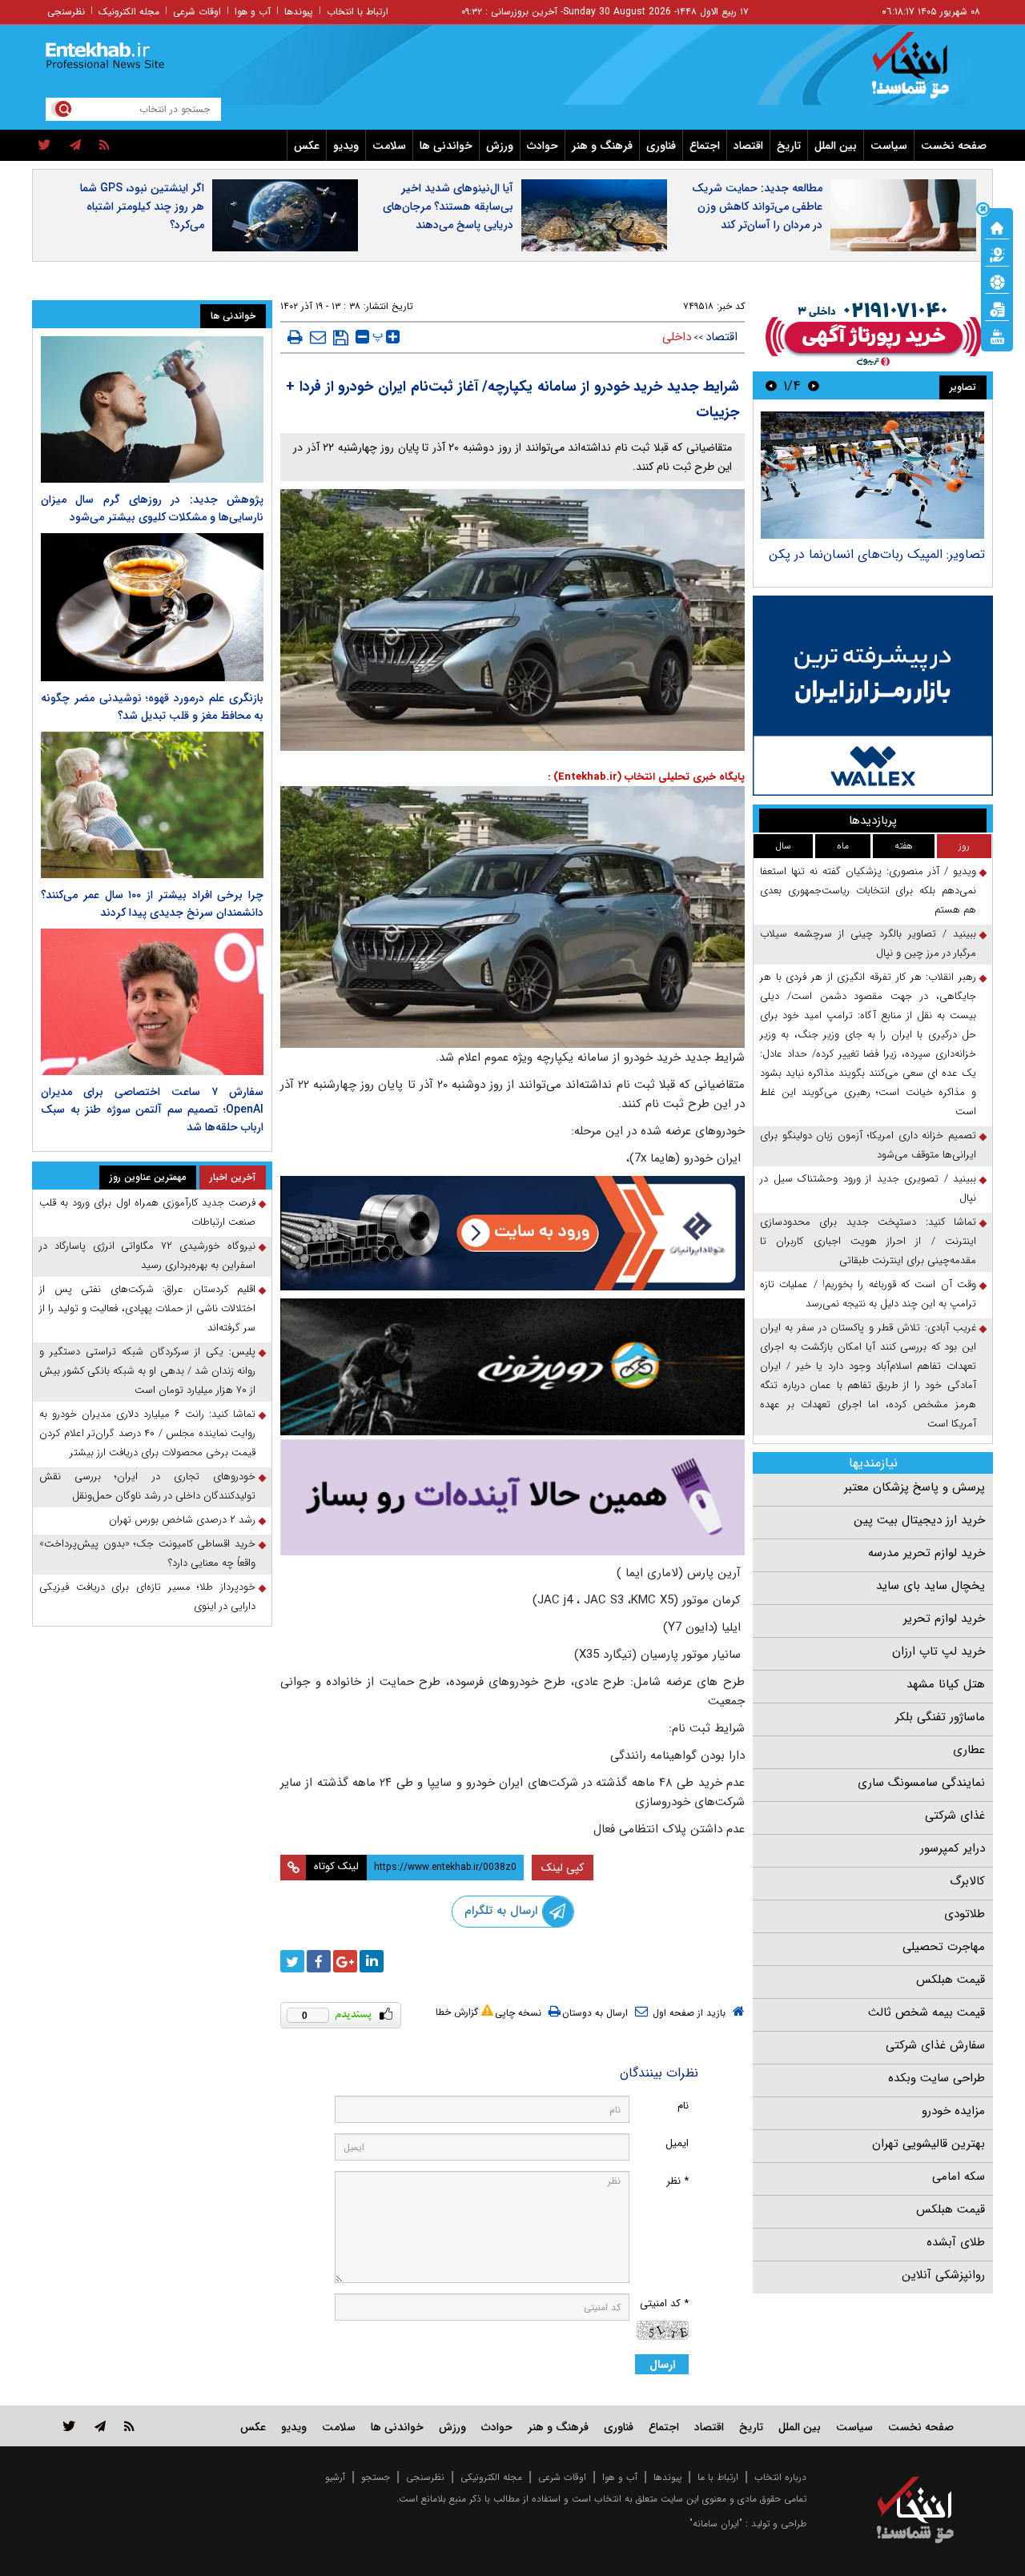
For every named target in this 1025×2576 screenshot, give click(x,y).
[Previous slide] (814, 385)
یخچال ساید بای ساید (931, 1586)
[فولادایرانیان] (512, 1233)
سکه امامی (959, 2177)
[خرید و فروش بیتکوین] (873, 696)
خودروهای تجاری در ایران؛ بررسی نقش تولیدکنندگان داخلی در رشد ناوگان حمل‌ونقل (147, 1486)
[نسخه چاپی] (295, 337)
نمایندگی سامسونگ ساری (921, 1783)
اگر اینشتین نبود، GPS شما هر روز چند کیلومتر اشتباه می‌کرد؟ (142, 207)
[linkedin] (372, 1961)
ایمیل (677, 2143)
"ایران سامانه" (716, 2524)
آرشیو (335, 2477)
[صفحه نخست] (997, 227)
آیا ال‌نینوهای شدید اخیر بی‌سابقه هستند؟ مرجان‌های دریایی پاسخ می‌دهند (448, 207)
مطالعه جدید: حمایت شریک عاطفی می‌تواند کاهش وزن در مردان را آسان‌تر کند (757, 207)
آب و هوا (253, 12)
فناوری (661, 146)
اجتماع (705, 146)
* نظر (677, 2181)
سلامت (389, 146)
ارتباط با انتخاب (358, 12)
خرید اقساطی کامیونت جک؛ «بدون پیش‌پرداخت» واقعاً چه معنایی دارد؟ (147, 1553)
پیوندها (299, 12)
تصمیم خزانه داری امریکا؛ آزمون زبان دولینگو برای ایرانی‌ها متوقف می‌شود (868, 1145)
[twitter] (44, 146)
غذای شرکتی (955, 1816)
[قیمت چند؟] (997, 254)
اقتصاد (748, 146)
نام (683, 2106)
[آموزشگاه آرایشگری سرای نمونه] (512, 1497)
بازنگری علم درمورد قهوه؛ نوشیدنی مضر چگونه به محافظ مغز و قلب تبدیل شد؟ (152, 707)
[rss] (105, 146)
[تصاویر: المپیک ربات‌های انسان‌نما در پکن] (872, 475)
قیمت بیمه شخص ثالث (927, 2012)
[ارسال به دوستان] (318, 337)
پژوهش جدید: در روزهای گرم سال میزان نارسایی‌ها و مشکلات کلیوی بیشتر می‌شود (152, 508)
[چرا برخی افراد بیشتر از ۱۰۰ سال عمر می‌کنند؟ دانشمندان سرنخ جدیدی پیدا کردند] (152, 805)
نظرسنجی (66, 12)
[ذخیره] (341, 338)
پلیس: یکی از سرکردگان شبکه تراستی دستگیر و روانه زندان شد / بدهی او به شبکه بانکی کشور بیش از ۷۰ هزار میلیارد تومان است (147, 1371)
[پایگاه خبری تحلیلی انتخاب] (923, 73)
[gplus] (345, 1961)
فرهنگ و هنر (602, 146)
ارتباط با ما (718, 2477)
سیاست (889, 146)
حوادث (543, 146)
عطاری (969, 1750)
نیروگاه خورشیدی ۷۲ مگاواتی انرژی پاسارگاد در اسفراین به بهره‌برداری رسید (147, 1256)
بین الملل (836, 146)
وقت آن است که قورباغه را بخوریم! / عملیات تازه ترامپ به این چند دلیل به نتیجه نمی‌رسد (868, 1294)
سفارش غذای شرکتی (935, 2045)
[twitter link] (69, 2426)
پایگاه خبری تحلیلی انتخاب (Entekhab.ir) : (646, 777)
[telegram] (75, 146)
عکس (307, 146)
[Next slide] (771, 385)
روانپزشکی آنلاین (943, 2275)
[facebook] (319, 1961)
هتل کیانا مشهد (946, 1684)
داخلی (677, 337)
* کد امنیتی (664, 2303)
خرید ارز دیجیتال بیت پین (919, 1520)
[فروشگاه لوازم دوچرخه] (512, 1367)
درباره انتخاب (780, 2477)
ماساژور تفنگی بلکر (940, 1717)
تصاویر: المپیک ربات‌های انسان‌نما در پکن (877, 554)
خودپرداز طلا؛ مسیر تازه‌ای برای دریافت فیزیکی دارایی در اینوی (147, 1597)
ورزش (500, 146)
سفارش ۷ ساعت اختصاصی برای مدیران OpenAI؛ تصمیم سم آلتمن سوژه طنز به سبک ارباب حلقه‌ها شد (152, 1109)
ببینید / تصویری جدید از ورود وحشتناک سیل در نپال (868, 1188)
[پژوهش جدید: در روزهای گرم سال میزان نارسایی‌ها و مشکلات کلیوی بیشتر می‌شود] (152, 409)
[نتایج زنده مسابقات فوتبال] (997, 335)
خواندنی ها (446, 146)
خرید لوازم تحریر (944, 1619)
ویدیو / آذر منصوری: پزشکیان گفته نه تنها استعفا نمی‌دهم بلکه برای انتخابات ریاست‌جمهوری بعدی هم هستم (868, 891)
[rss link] (129, 2426)
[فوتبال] (997, 281)
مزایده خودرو (953, 2111)
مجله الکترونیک (129, 12)
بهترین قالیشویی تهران (929, 2144)
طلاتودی (965, 1914)
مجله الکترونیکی (491, 2477)
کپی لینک (563, 1868)
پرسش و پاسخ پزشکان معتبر (914, 1487)
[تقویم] (997, 308)
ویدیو (346, 146)
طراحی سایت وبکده (937, 2078)
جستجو (376, 2477)
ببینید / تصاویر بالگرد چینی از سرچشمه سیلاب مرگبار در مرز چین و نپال (868, 943)
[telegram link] (100, 2426)
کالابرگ (967, 1881)
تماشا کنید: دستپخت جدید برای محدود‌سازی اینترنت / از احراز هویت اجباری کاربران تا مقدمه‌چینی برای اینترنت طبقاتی (868, 1241)
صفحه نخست (954, 146)
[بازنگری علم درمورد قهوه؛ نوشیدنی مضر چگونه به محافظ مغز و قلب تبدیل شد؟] (152, 607)
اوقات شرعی (197, 12)
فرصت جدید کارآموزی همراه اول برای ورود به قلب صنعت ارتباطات (147, 1212)
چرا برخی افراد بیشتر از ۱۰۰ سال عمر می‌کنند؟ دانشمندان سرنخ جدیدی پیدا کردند (152, 904)
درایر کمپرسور (953, 1848)
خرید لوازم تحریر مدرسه (927, 1553)
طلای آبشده (956, 2242)
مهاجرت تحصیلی (944, 1947)
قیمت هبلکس (951, 1980)
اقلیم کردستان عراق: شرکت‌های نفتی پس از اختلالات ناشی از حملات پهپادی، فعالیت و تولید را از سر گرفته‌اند (147, 1308)
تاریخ (789, 146)
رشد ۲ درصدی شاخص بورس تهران (182, 1520)
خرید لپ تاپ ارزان (939, 1651)
